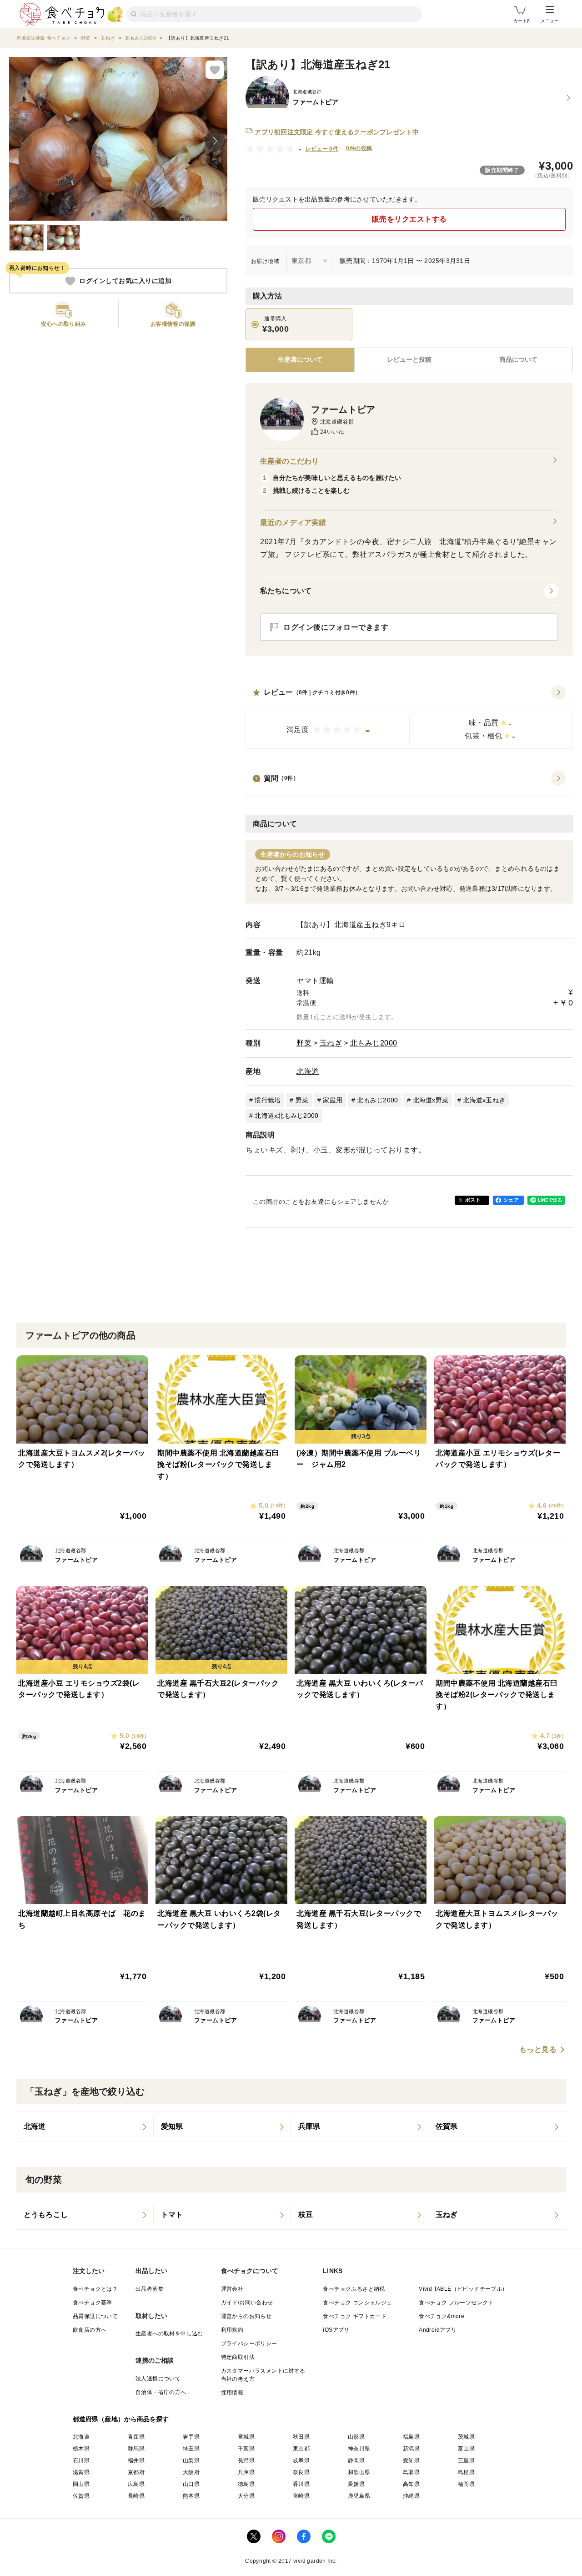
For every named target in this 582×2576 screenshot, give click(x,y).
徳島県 (246, 2484)
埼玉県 (191, 2449)
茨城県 (466, 2437)
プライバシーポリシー (249, 2344)
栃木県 (81, 2449)
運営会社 (232, 2289)
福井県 (136, 2460)
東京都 (301, 2449)
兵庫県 (246, 2472)
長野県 (246, 2460)
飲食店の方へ (90, 2330)
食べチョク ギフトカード (355, 2316)
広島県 (136, 2484)
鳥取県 (411, 2472)
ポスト (473, 1200)
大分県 (246, 2496)
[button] (409, 717)
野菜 (304, 1043)
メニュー (550, 21)
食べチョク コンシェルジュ (357, 2303)
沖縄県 (411, 2496)
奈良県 (301, 2472)
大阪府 (191, 2472)
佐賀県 (81, 2496)
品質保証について (95, 2316)
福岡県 (466, 2484)
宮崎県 (301, 2496)
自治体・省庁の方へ (161, 2392)
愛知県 (411, 2460)
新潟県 (411, 2449)
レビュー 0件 (322, 149)
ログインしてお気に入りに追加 (125, 281)
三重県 (466, 2460)
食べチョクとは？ (95, 2289)
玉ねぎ (331, 1043)
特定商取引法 (238, 2357)
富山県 (466, 2449)
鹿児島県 (359, 2496)
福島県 (411, 2437)
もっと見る (538, 2050)
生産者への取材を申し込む (169, 2334)
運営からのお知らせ (246, 2316)
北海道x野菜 (431, 1100)
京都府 (136, 2472)
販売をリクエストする (409, 219)
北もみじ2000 (374, 1043)
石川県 (81, 2460)
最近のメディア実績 (293, 523)
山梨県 (191, 2460)
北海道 (308, 1071)
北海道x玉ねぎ (484, 1100)
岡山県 (81, 2484)
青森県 (136, 2437)
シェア (511, 1200)
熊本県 (191, 2496)
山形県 (356, 2437)
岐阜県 (301, 2460)
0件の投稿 (359, 148)
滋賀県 (81, 2472)
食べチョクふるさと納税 (354, 2289)
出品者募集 (150, 2289)
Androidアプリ (438, 2330)
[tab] (409, 360)
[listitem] (85, 2126)
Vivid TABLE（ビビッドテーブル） (463, 2289)
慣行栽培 (268, 1100)
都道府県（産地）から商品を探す (121, 2419)
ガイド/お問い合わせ (247, 2303)
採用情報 (232, 2393)
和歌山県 (359, 2472)
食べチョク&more (442, 2316)
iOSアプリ (336, 2330)
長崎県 (136, 2496)
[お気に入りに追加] (215, 70)
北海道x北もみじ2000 (286, 1116)
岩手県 (191, 2437)
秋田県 (301, 2437)
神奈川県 (359, 2449)
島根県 (466, 2472)
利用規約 (232, 2330)
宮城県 (246, 2437)
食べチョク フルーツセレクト (456, 2303)
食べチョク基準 (93, 2303)
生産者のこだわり (289, 461)
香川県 (301, 2484)
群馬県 (136, 2449)
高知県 (411, 2484)
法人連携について (158, 2379)
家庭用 (333, 1100)
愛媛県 (356, 2484)
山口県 (191, 2484)
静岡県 (356, 2460)
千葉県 (246, 2449)
